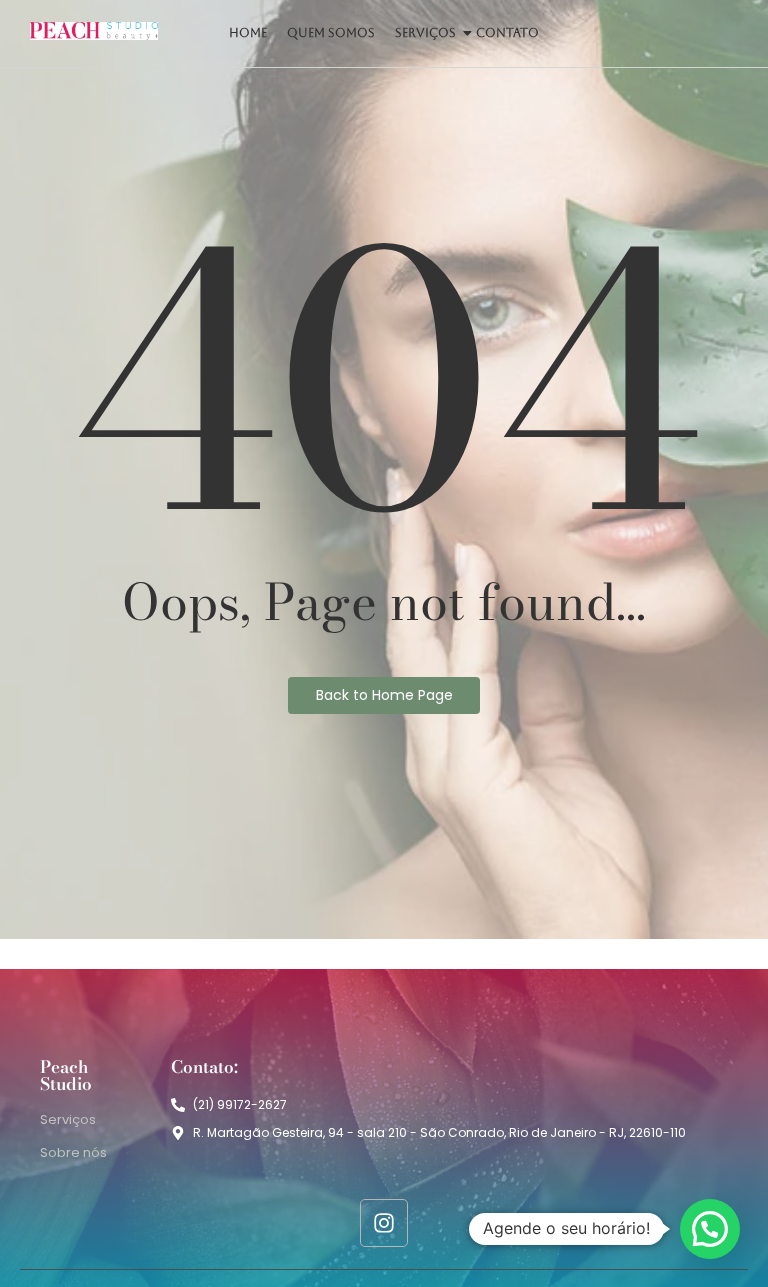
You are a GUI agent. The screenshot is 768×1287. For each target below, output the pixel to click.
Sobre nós (73, 1152)
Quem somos (331, 33)
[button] (710, 1229)
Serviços (425, 33)
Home (248, 33)
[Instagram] (384, 1223)
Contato (507, 33)
